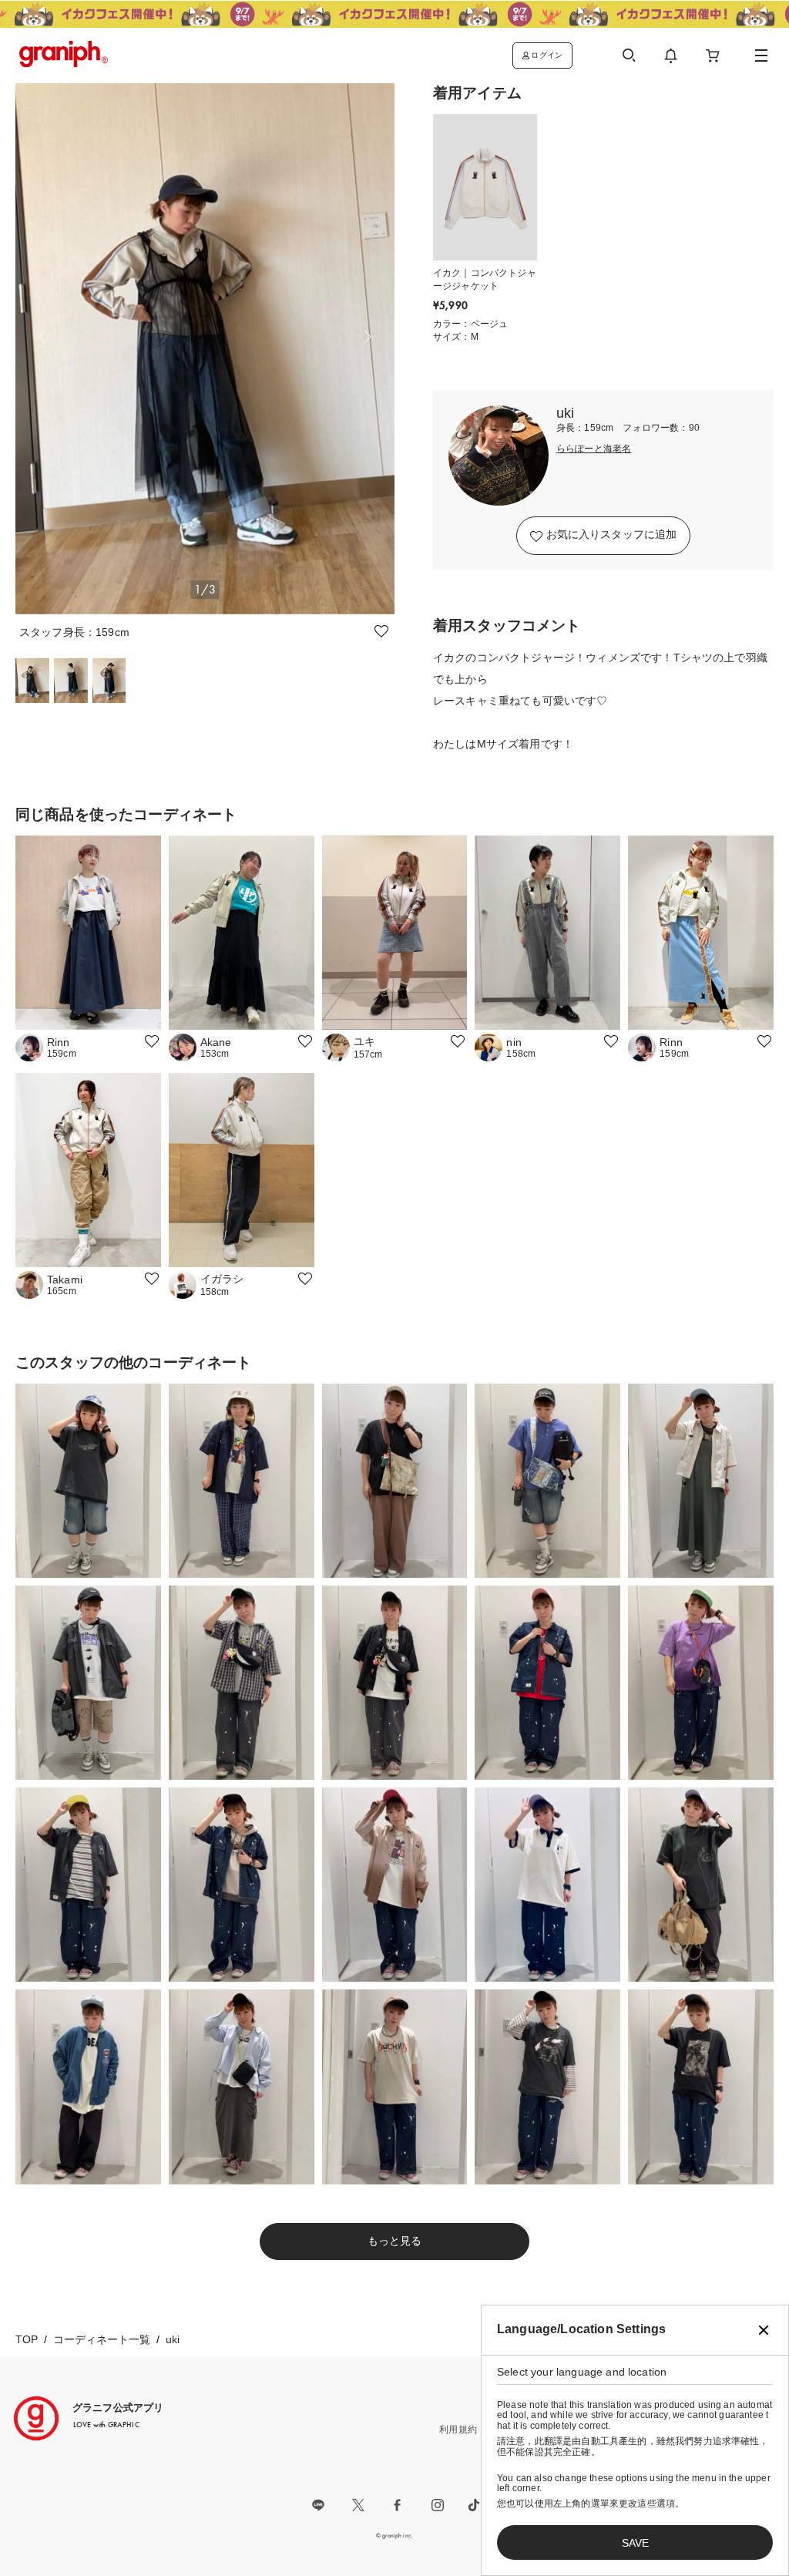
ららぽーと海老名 (594, 449)
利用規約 (458, 2430)
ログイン (547, 55)
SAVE (635, 2543)
